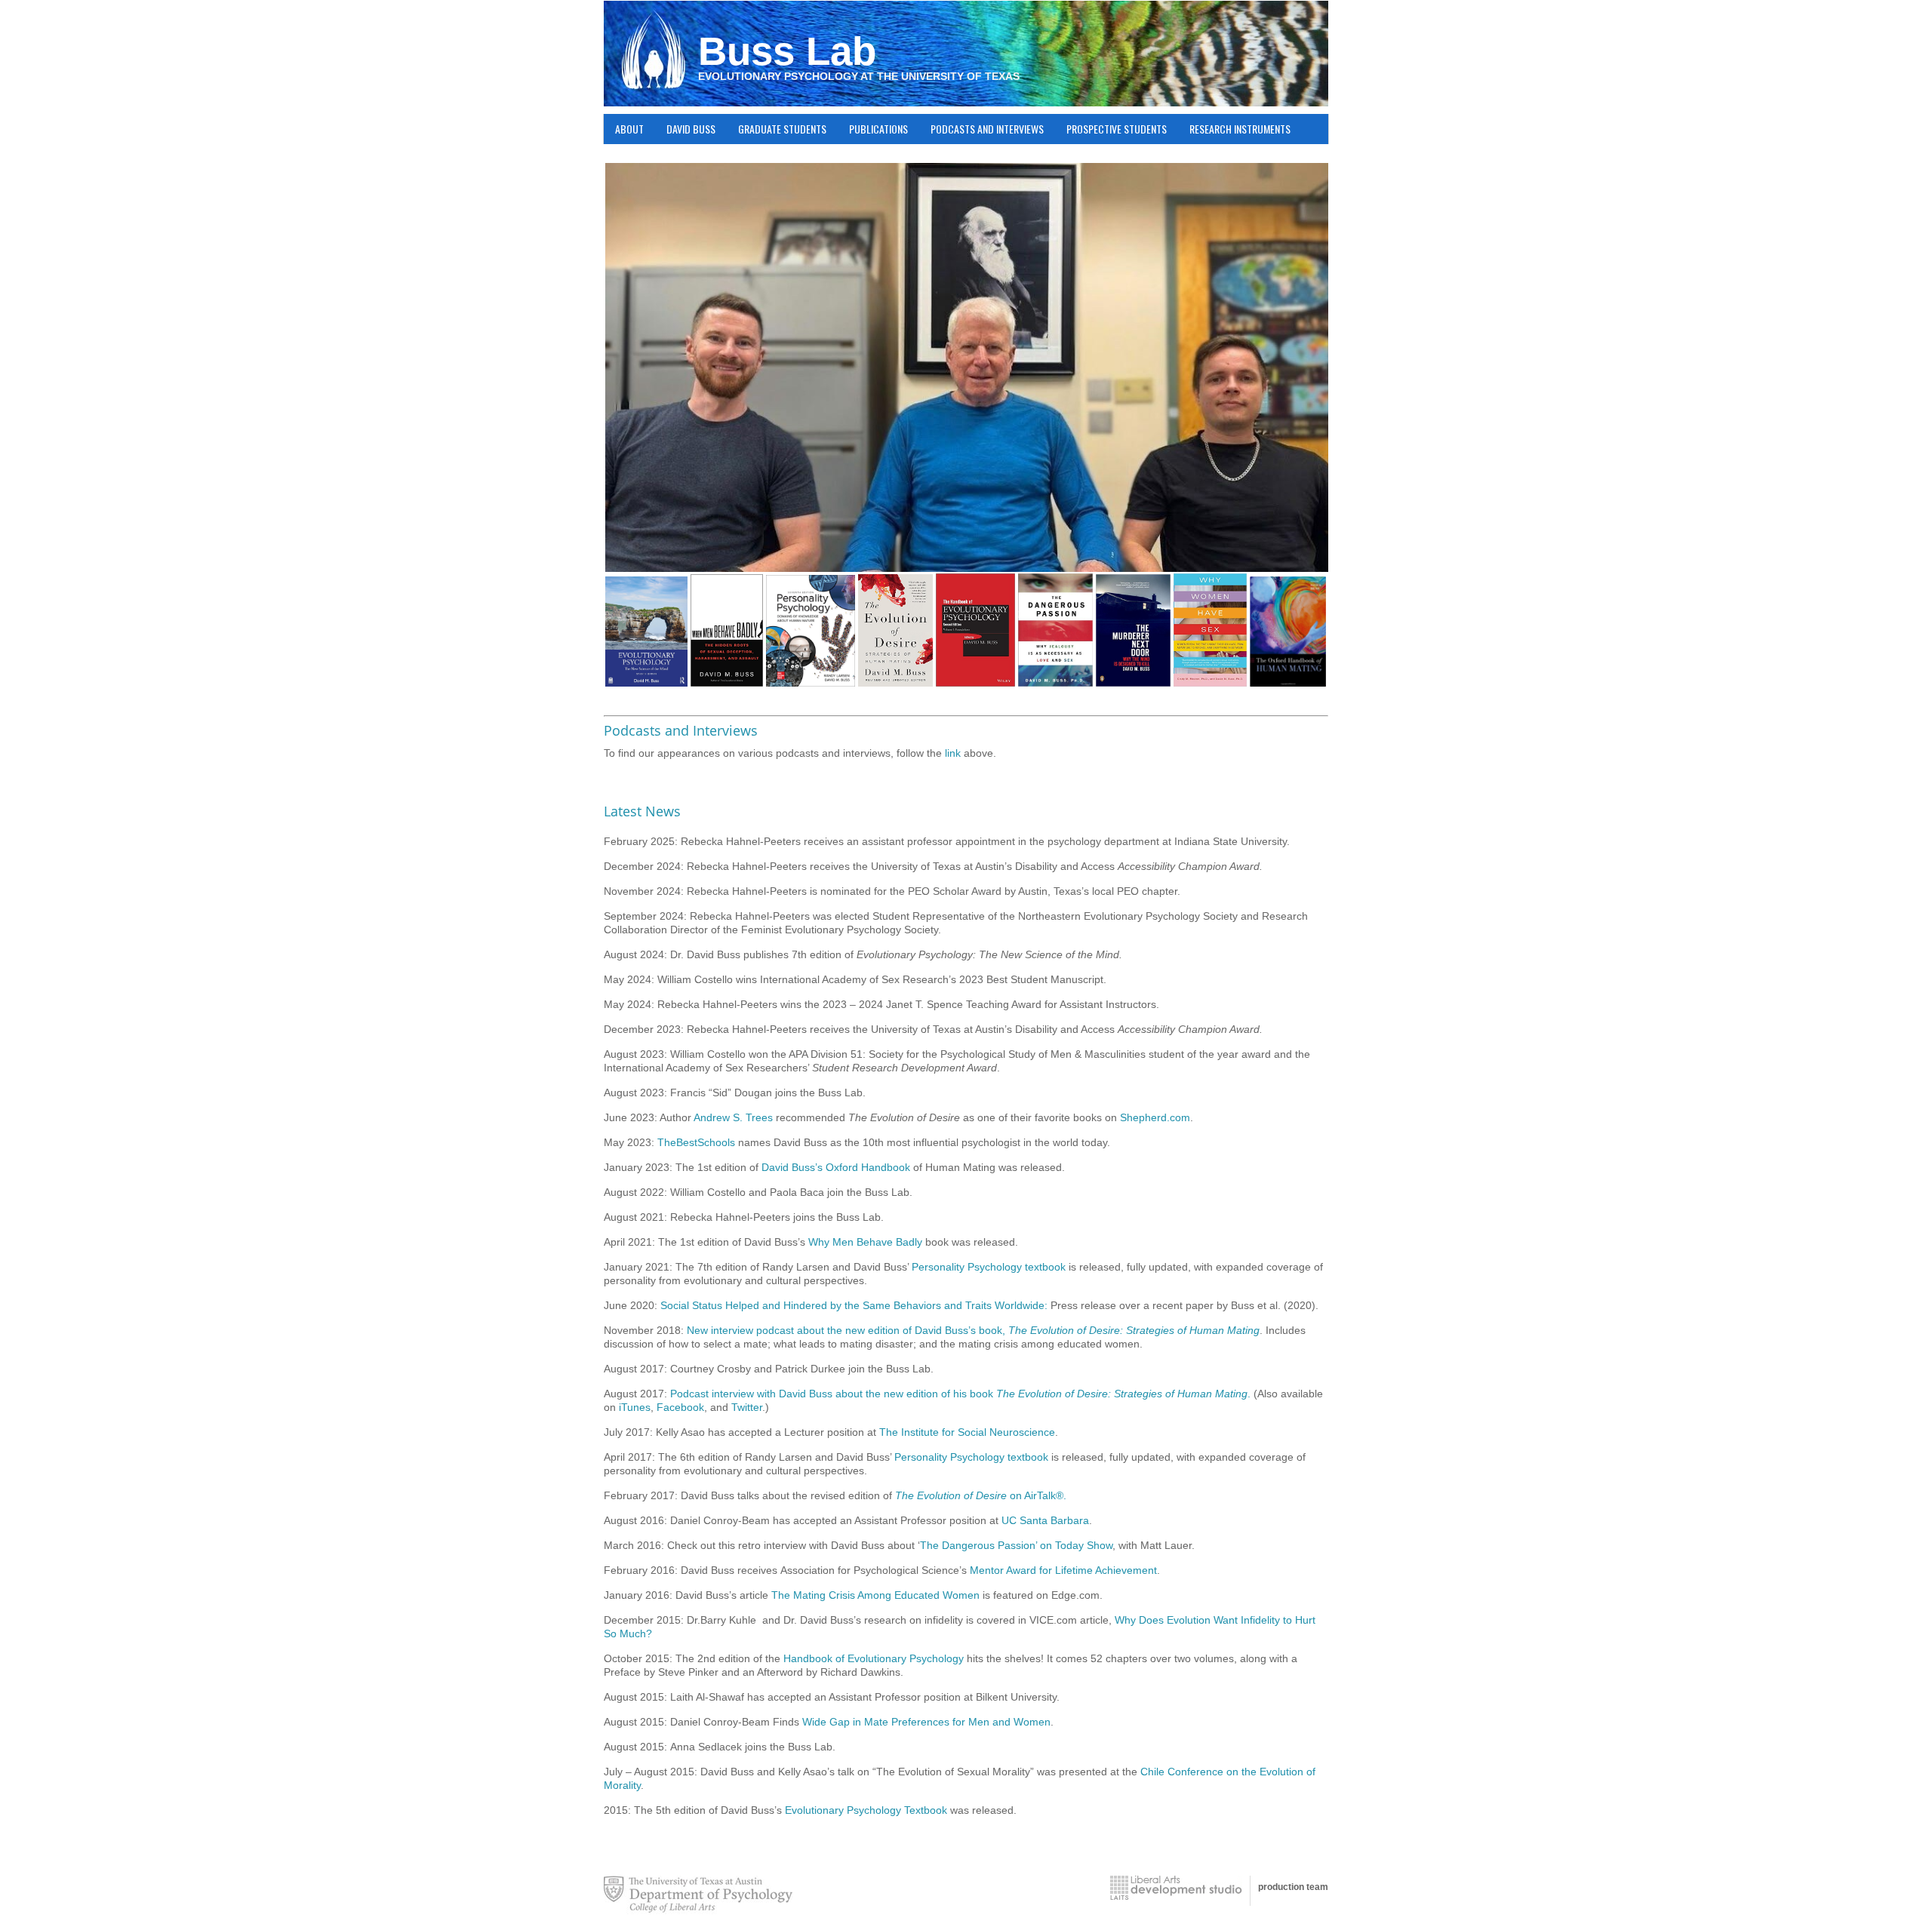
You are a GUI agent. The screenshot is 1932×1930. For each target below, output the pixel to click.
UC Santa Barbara (1045, 1520)
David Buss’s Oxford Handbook (836, 1167)
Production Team (1293, 1887)
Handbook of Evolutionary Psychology (875, 1658)
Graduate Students (777, 129)
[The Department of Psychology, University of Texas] (698, 1895)
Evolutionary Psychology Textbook (866, 1810)
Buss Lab (787, 51)
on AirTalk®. (981, 1495)
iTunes (635, 1407)
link (953, 753)
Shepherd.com (1155, 1117)
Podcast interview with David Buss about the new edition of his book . (960, 1394)
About (624, 129)
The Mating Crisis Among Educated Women (875, 1595)
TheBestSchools (696, 1142)
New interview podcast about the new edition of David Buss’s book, (973, 1330)
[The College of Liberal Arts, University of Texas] (1176, 1888)
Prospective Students (1117, 129)
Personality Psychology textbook (989, 1267)
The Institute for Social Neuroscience (967, 1432)
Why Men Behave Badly (865, 1242)
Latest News (642, 811)
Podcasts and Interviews (987, 129)
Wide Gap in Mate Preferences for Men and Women (926, 1722)
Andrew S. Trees (733, 1117)
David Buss (685, 129)
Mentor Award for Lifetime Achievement (1063, 1570)
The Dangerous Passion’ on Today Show (1016, 1545)
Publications (873, 129)
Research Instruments (1240, 129)
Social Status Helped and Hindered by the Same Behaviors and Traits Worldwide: (854, 1305)
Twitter (747, 1407)
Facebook (680, 1407)
